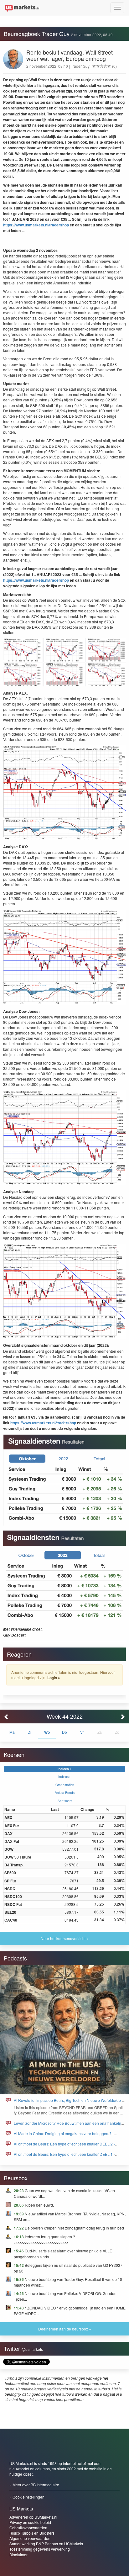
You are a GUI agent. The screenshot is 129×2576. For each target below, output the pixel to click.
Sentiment (65, 1801)
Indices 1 (65, 1769)
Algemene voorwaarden (30, 2538)
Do (64, 1732)
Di (29, 1732)
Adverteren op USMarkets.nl (33, 2517)
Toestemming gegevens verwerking (40, 2549)
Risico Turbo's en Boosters (32, 2533)
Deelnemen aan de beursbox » (65, 2329)
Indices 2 (65, 1777)
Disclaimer (18, 2555)
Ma (12, 1732)
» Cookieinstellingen (27, 2497)
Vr (82, 1732)
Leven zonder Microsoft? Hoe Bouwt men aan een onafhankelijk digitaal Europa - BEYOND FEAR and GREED (68, 2126)
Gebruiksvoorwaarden (28, 2528)
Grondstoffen (65, 1785)
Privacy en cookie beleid (30, 2522)
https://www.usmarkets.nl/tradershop (36, 225)
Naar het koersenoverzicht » (65, 1938)
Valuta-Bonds (65, 1793)
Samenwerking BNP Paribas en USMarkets (46, 2544)
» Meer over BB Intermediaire (34, 2485)
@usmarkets (32, 2349)
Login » (54, 1678)
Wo (47, 1732)
